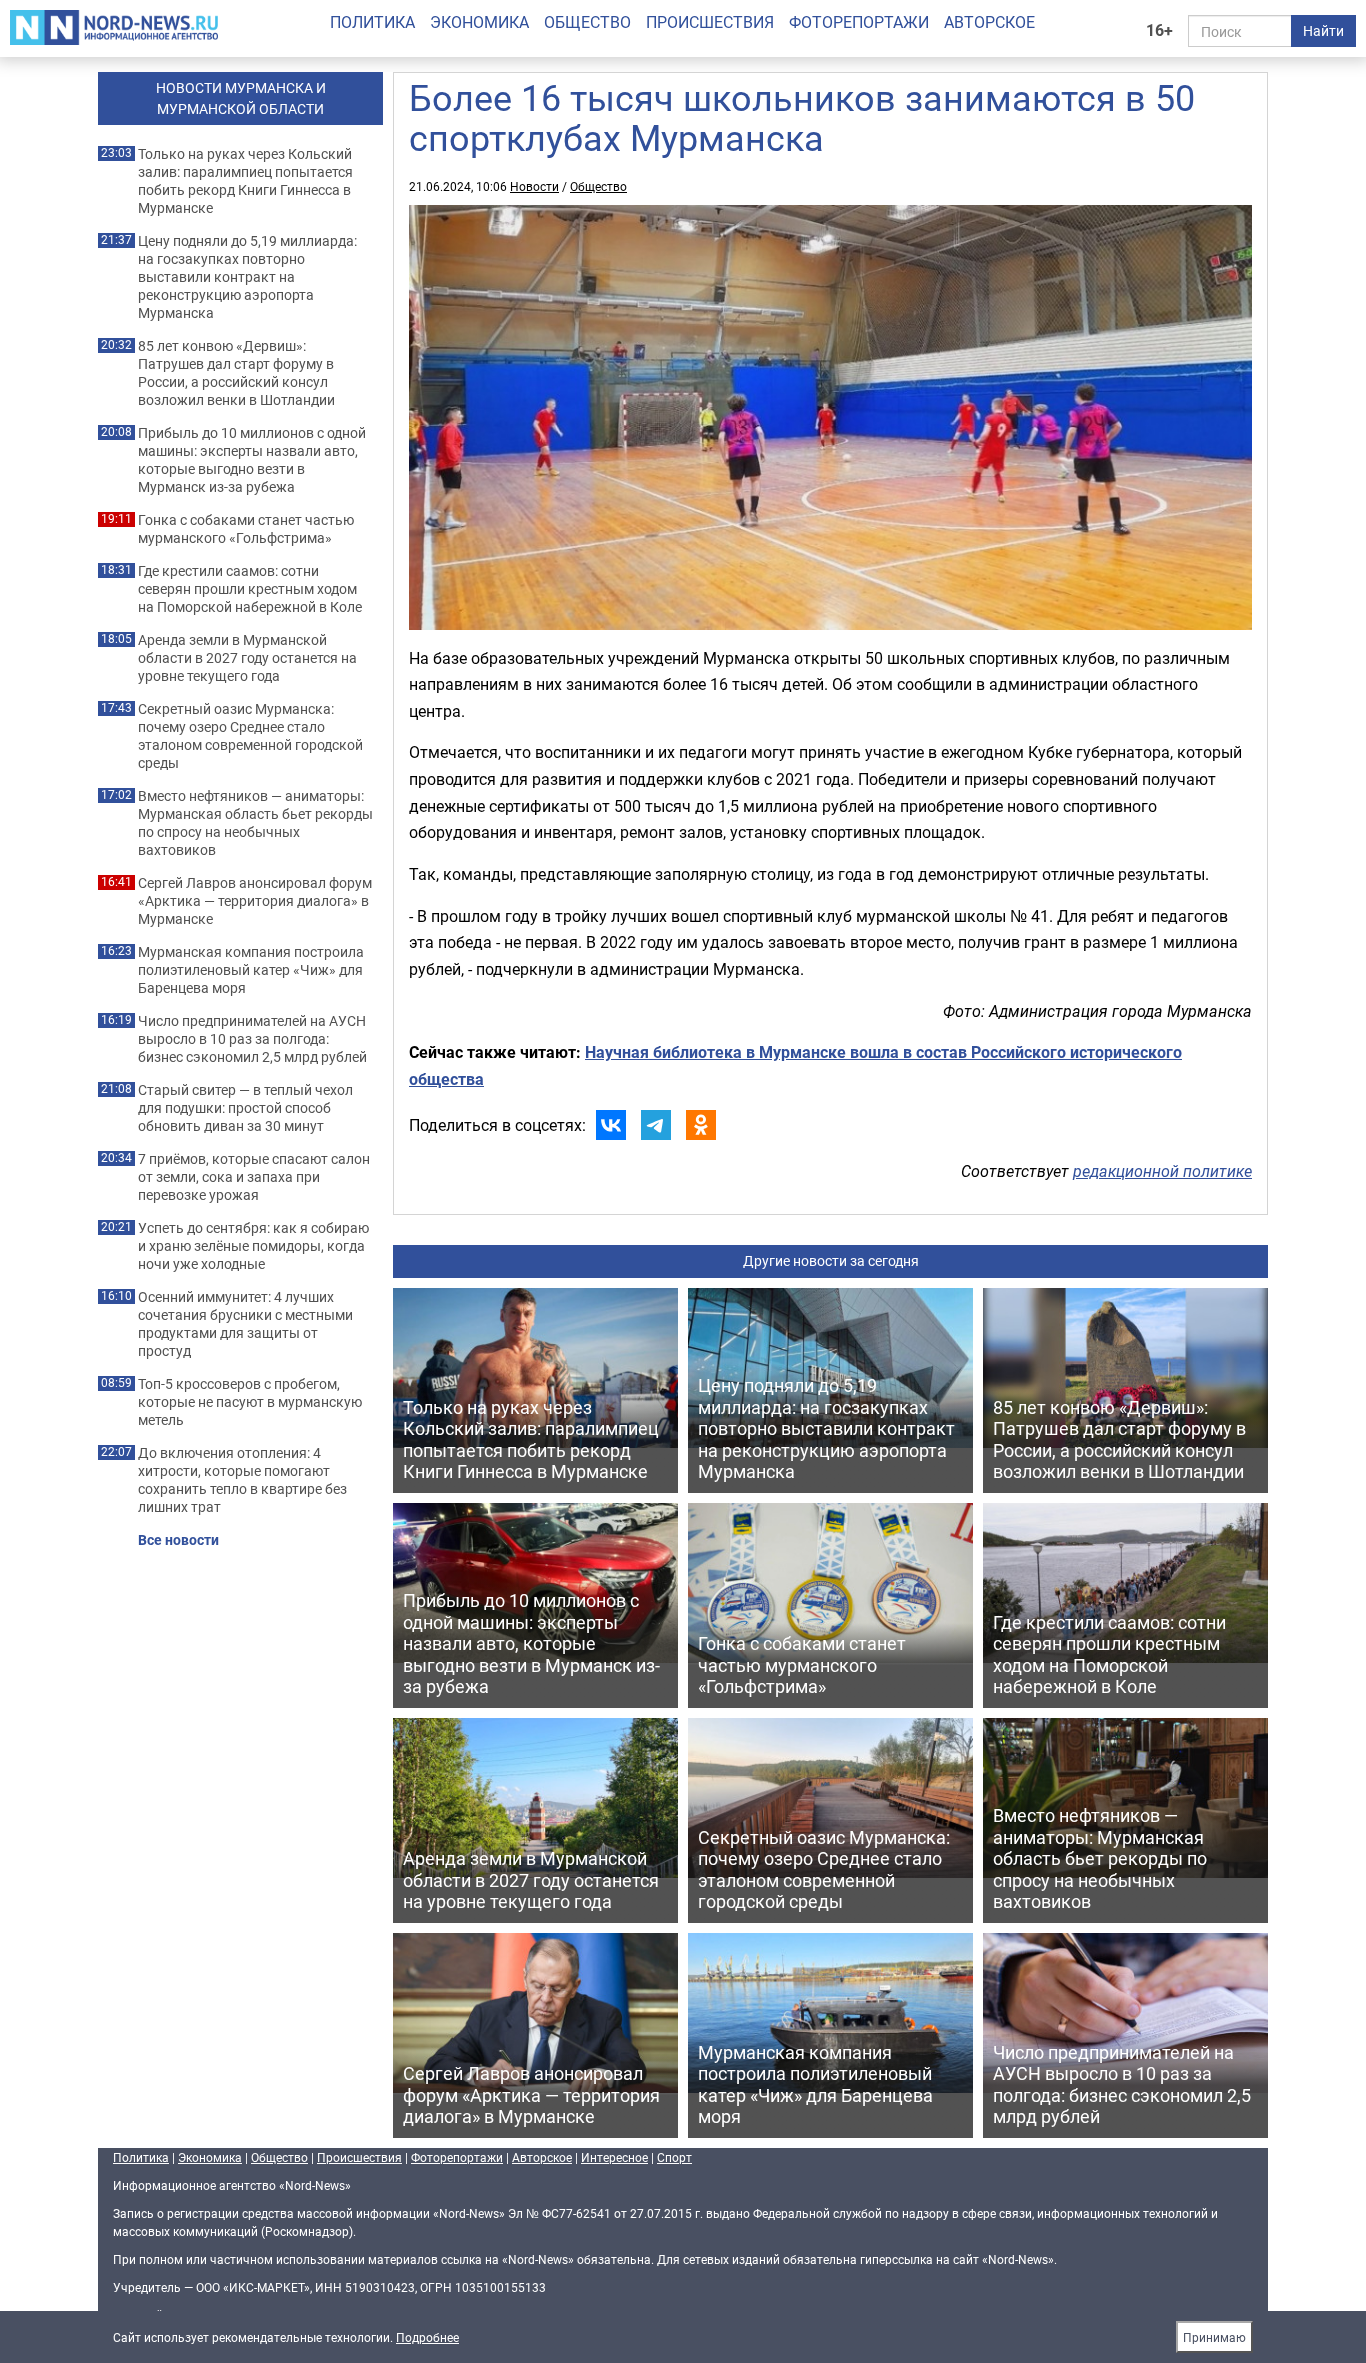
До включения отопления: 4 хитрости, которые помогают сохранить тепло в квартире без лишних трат (242, 1480)
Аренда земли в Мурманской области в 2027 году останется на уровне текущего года (247, 658)
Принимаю (1214, 2337)
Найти (1323, 30)
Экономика (479, 22)
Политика (372, 22)
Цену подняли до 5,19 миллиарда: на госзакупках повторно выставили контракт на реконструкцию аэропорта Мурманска (247, 277)
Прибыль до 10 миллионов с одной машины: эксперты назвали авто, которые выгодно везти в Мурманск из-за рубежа (252, 460)
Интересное (614, 2157)
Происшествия (710, 22)
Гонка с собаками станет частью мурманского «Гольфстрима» (246, 529)
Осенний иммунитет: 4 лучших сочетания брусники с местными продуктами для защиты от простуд (245, 1324)
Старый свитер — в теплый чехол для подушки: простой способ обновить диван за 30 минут (245, 1108)
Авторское (989, 22)
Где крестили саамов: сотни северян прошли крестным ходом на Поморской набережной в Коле (250, 589)
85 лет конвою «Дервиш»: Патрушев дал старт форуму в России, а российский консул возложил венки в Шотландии (236, 373)
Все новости (178, 1540)
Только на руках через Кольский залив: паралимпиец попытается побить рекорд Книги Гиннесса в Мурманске (245, 181)
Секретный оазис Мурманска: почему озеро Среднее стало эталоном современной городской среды (250, 736)
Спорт (674, 2157)
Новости (534, 186)
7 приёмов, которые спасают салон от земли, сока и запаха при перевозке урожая (254, 1177)
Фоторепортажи (859, 22)
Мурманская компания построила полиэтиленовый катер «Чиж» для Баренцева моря (251, 970)
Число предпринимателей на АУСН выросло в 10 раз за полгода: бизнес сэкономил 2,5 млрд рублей (252, 1039)
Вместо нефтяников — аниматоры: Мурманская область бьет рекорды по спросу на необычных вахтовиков (255, 823)
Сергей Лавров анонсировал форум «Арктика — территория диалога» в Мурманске (255, 901)
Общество (587, 22)
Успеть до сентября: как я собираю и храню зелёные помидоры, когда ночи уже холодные (253, 1246)
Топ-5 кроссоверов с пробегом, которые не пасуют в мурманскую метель (250, 1402)
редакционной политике (1162, 1171)
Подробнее (427, 2337)
